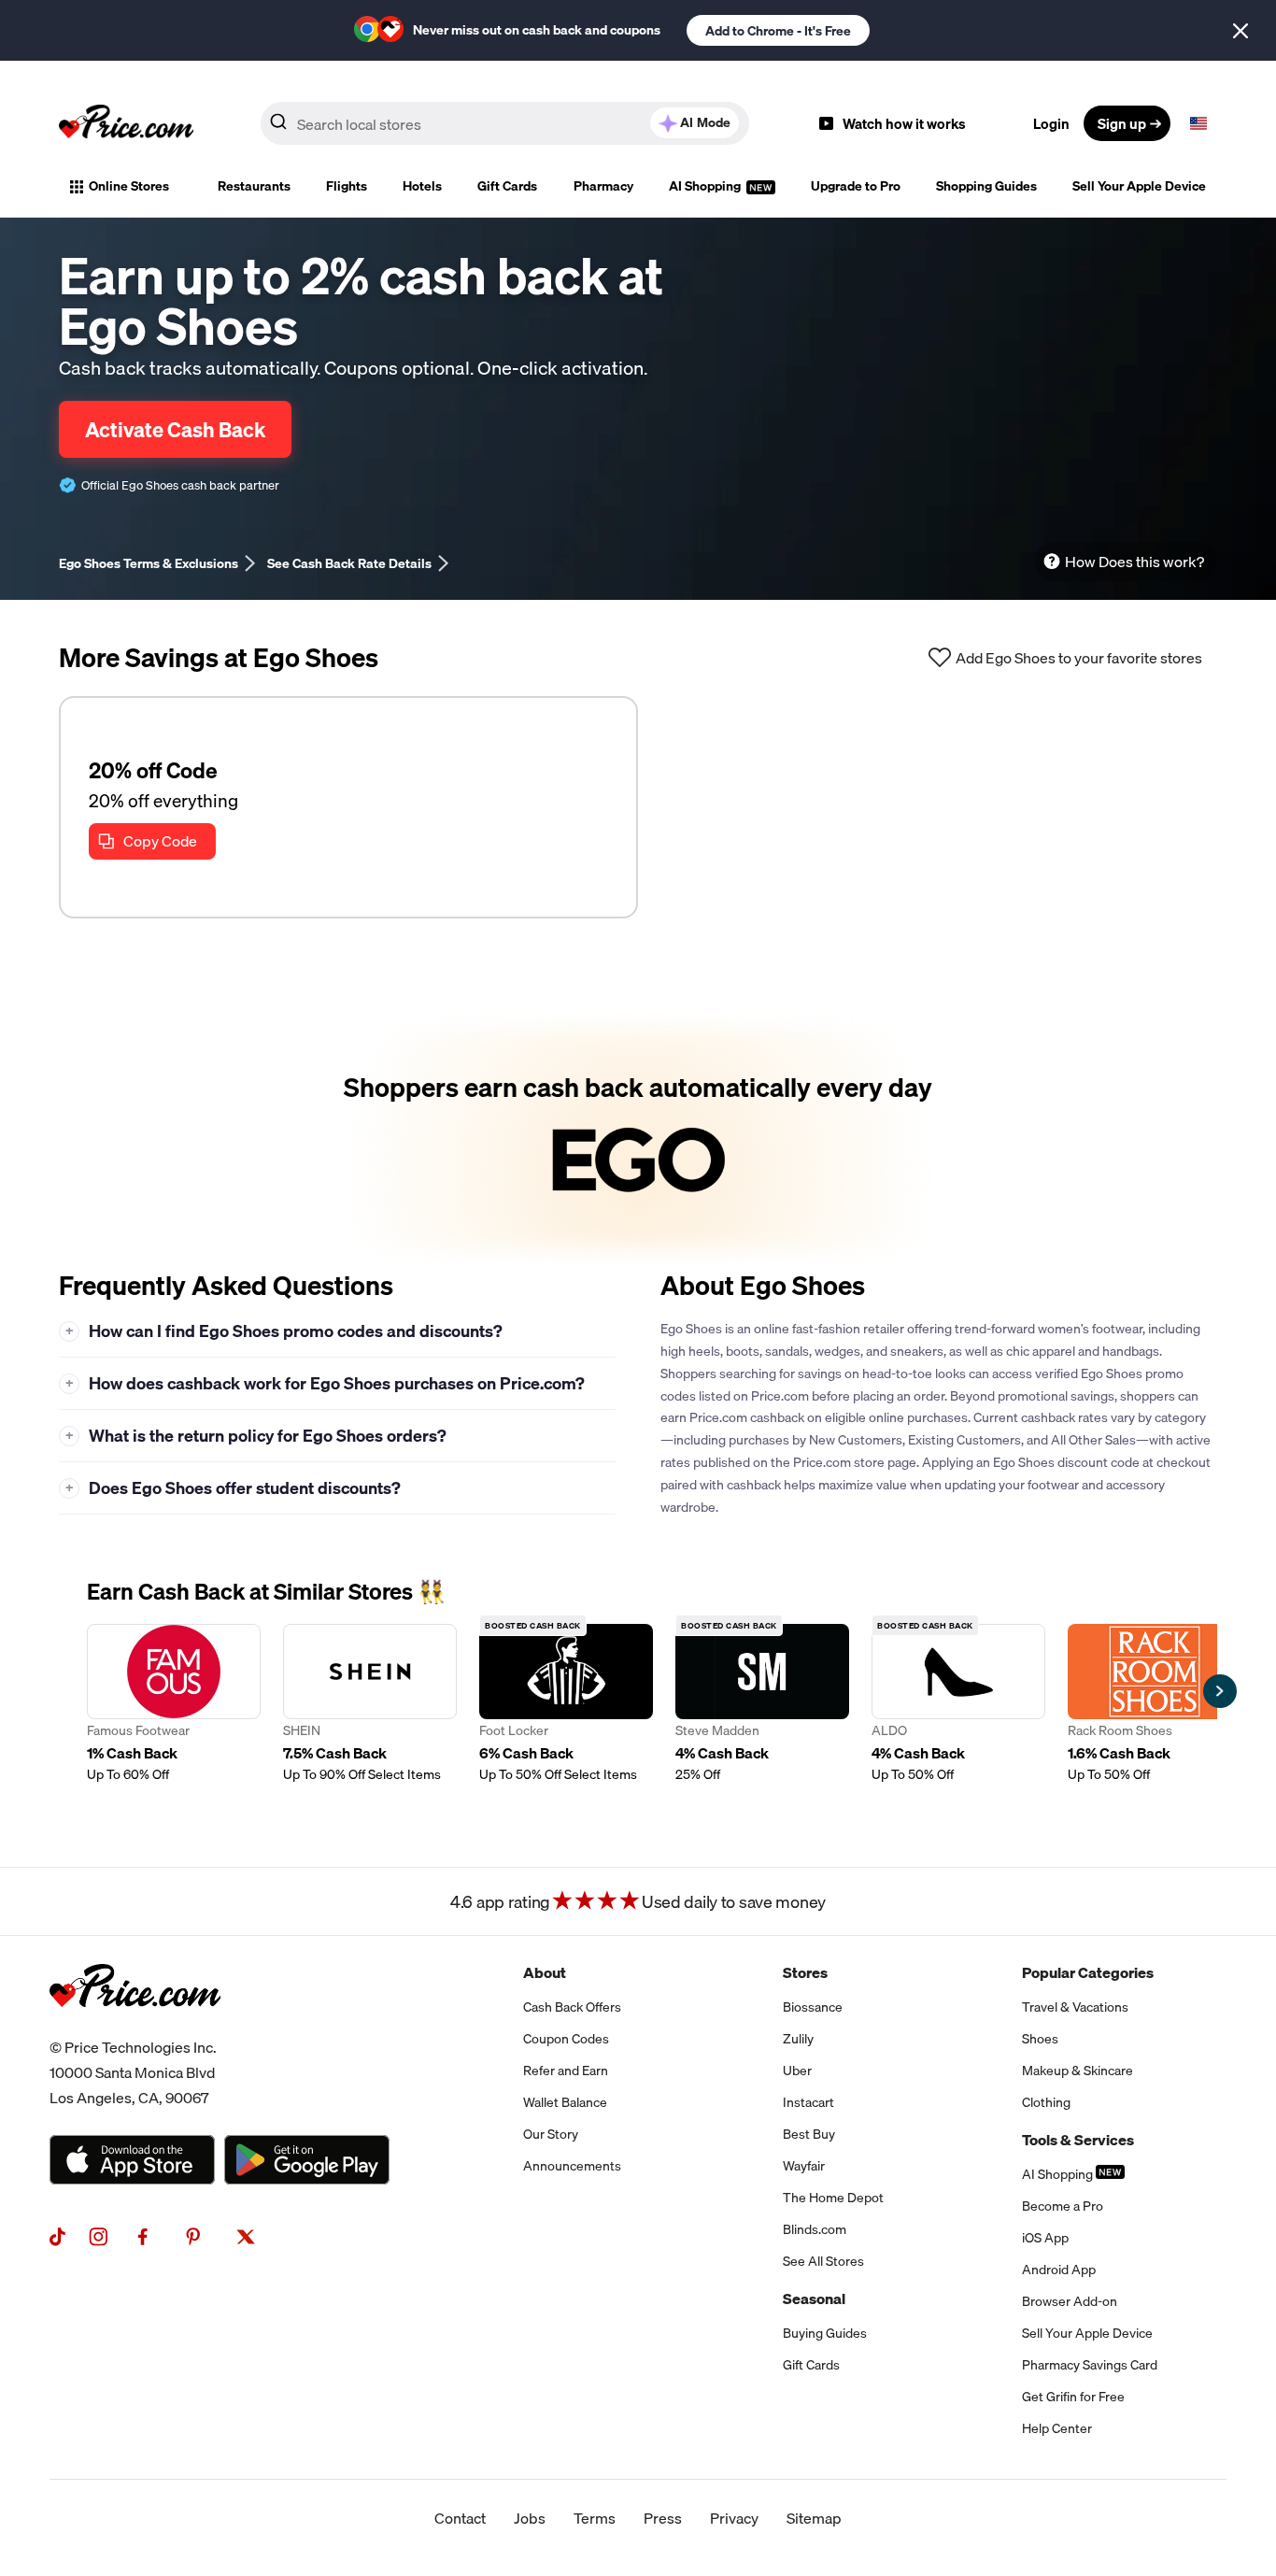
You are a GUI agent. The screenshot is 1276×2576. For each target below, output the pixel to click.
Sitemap (814, 2518)
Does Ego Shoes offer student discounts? (234, 1488)
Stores (805, 1972)
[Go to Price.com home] (126, 123)
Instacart (808, 2102)
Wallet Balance (565, 2102)
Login (1051, 123)
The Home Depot (833, 2198)
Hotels (422, 186)
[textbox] (1198, 123)
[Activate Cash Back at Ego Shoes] (638, 1139)
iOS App (1045, 2238)
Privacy (734, 2518)
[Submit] (278, 127)
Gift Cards (507, 186)
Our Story (551, 2134)
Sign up (1122, 123)
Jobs (530, 2518)
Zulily (798, 2039)
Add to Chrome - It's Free (778, 31)
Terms (595, 2518)
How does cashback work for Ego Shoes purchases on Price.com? (326, 1383)
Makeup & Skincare (1078, 2071)
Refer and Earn (566, 2071)
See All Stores (823, 2261)
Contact (460, 2518)
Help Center (1057, 2428)
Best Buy (809, 2134)
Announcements (572, 2166)
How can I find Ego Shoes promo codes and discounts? (284, 1331)
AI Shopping (706, 186)
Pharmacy (603, 186)
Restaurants (254, 186)
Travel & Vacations (1075, 2007)
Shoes (1040, 2039)
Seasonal (814, 2298)
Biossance (813, 2007)
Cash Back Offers (572, 2007)
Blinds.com (815, 2229)
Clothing (1046, 2102)
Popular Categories (1088, 1972)
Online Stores (129, 186)
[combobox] (505, 123)
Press (663, 2518)
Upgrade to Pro (856, 186)
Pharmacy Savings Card (1090, 2365)
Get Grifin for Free (1073, 2397)
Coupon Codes (566, 2039)
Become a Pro (1063, 2206)
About (545, 1972)
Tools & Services (1078, 2140)
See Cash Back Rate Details (349, 563)
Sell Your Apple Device (1139, 186)
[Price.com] (135, 2028)
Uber (797, 2071)
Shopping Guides (986, 186)
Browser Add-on (1070, 2301)
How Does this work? (1134, 562)
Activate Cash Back (175, 429)
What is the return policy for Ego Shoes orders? (256, 1436)
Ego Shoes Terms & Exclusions (149, 563)
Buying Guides (825, 2333)
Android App (1059, 2270)
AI (705, 122)
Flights (347, 186)
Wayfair (804, 2166)
